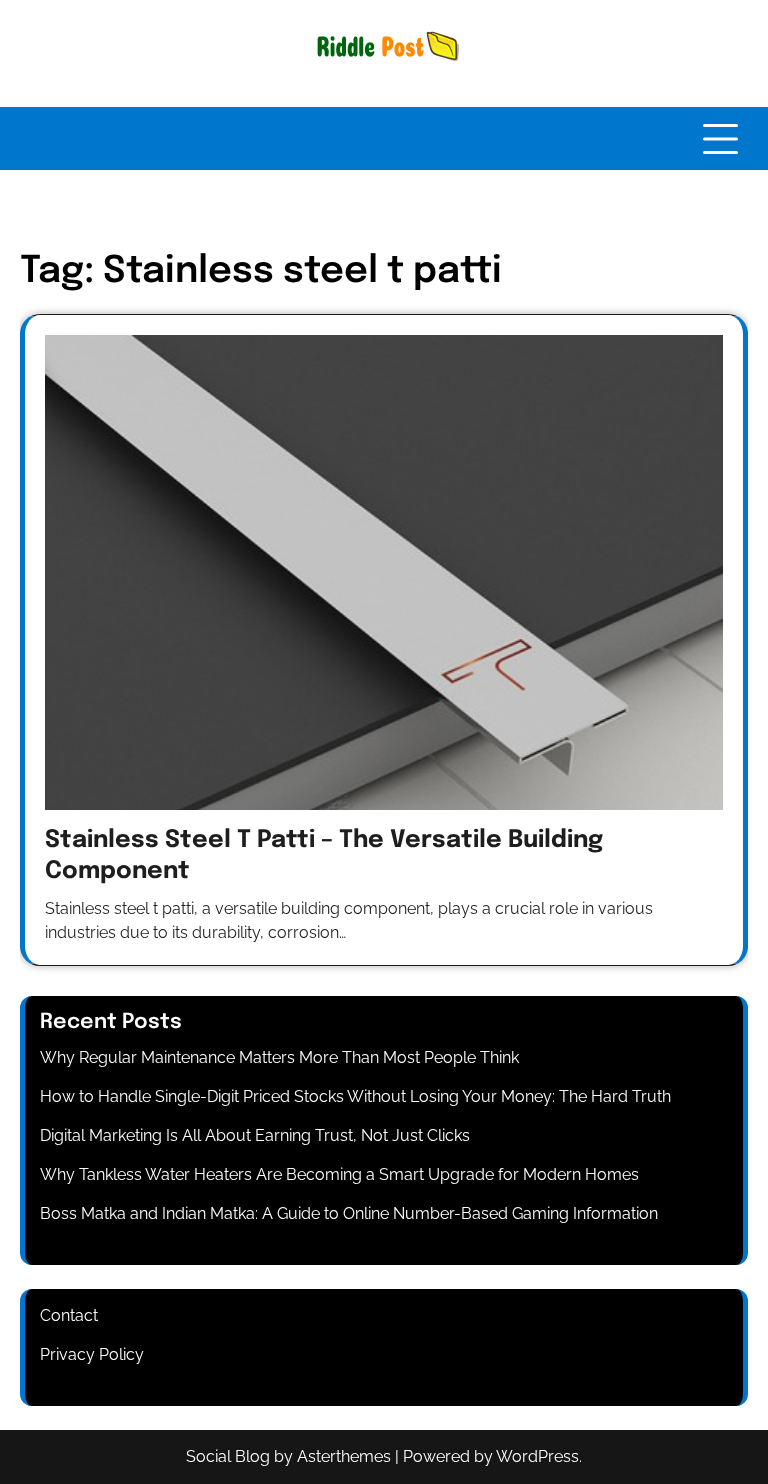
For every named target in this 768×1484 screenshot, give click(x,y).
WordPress (537, 1456)
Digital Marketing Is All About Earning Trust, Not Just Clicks (255, 1135)
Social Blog (228, 1456)
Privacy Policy (92, 1354)
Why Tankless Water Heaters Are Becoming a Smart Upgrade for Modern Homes (339, 1174)
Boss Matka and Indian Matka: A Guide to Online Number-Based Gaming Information (349, 1213)
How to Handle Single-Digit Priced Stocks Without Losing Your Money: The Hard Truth (355, 1096)
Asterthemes (344, 1456)
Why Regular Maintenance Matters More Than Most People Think (279, 1057)
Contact (69, 1315)
